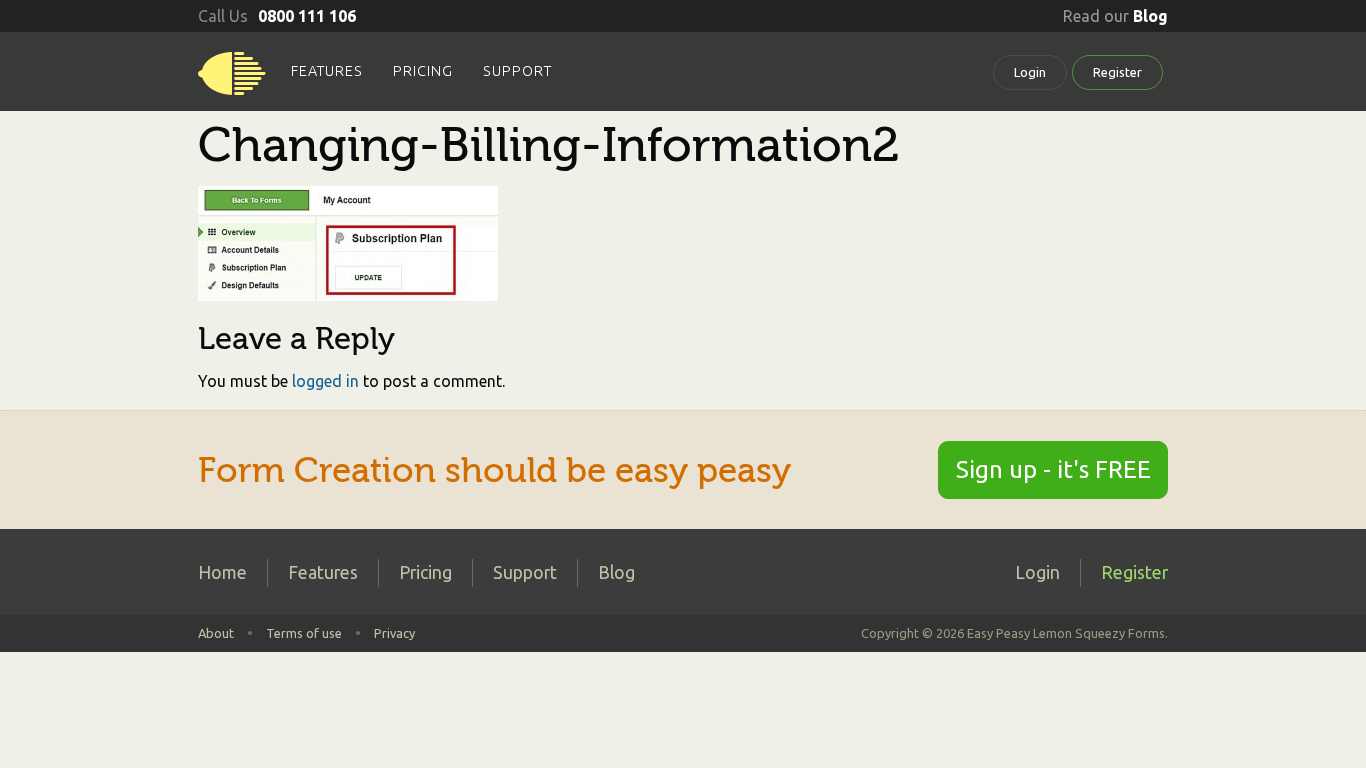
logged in (325, 381)
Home (222, 572)
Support (517, 71)
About (216, 633)
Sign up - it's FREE (1053, 469)
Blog (616, 572)
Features (327, 71)
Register (1117, 72)
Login (1030, 72)
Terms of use (304, 633)
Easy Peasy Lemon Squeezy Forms (232, 80)
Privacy (394, 633)
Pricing (423, 71)
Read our (1115, 16)
